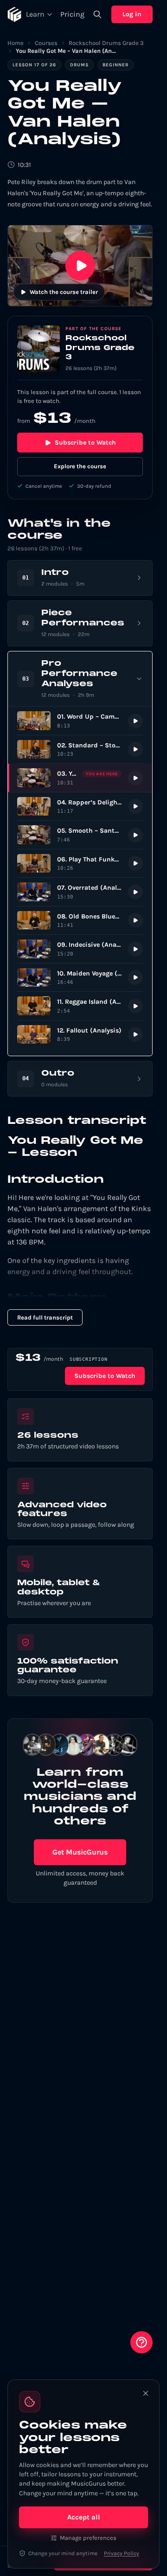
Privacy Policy (122, 2553)
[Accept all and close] (146, 2393)
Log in (132, 14)
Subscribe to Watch (85, 443)
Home (16, 43)
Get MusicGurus (80, 1852)
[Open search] (97, 14)
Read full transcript (45, 1317)
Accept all (84, 2517)
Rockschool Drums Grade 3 (106, 43)
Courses (46, 43)
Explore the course (80, 466)
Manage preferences (88, 2538)
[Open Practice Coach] (141, 2342)
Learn (35, 14)
